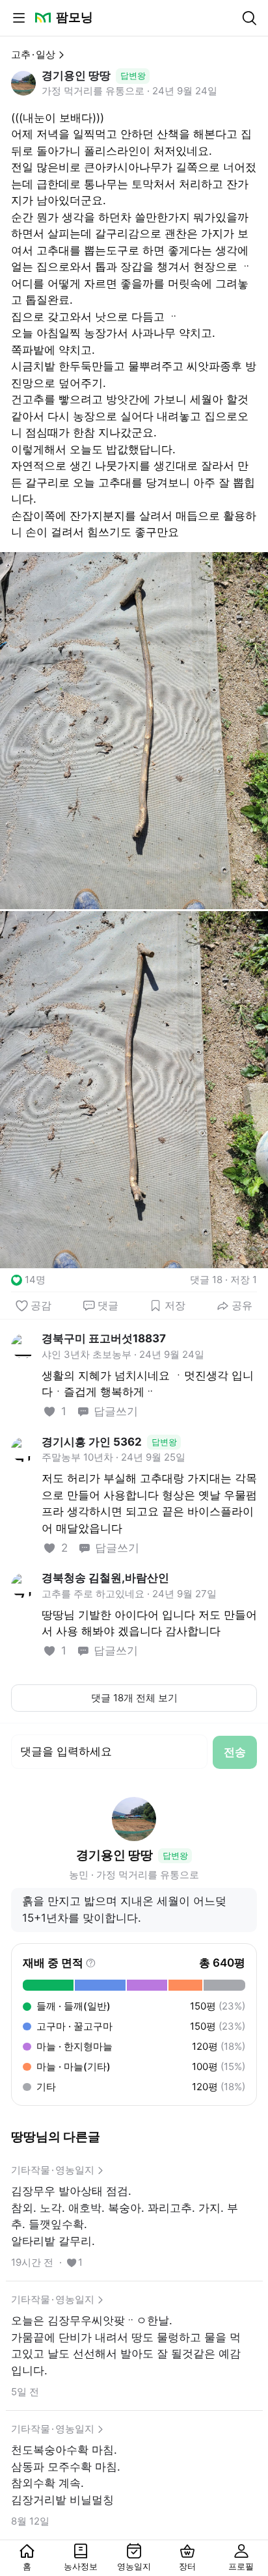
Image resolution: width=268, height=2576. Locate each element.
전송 (235, 1752)
